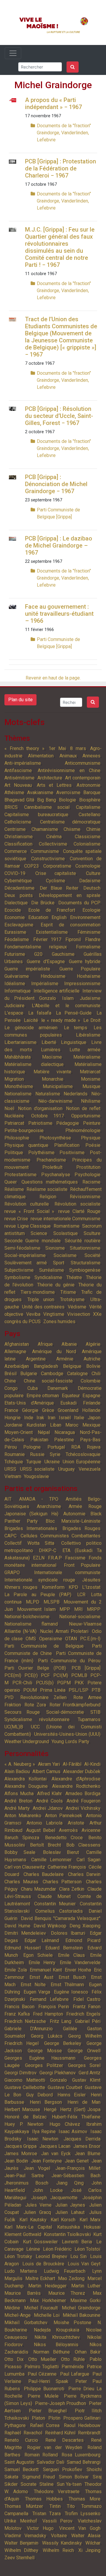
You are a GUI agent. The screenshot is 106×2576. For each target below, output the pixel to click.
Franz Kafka (17, 2014)
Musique (91, 1086)
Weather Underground (27, 1741)
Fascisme (75, 1558)
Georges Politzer (44, 2065)
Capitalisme (88, 807)
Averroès (68, 1830)
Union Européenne (82, 1462)
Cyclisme (56, 881)
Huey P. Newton (24, 2124)
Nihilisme (91, 1101)
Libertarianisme (20, 1042)
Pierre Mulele (43, 2396)
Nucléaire (14, 1116)
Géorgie (30, 1410)
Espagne (91, 1396)
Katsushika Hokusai (79, 2227)
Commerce (16, 851)
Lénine (33, 2249)
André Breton (18, 1801)
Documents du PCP (79, 903)
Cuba (33, 1388)
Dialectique (16, 903)
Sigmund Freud (39, 2477)
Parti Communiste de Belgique (44, 1646)
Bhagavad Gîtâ (19, 800)
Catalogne (77, 1374)
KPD (73, 1587)
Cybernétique (18, 881)
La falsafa (40, 1013)
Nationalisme (18, 1094)
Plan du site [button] (20, 700)
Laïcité (31, 1020)
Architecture (50, 778)
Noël (9, 1108)
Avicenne (91, 1830)
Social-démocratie (65, 1712)
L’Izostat (91, 1587)
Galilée (70, 2029)
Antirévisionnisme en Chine (69, 770)
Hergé (50, 2109)
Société (92, 1255)
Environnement (85, 917)
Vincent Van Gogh (80, 2528)
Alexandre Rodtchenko (76, 1786)
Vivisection (79, 1314)
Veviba (33, 1314)
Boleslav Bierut (61, 1852)
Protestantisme (20, 1175)
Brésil (10, 1374)
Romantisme (67, 1226)
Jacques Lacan (55, 2146)
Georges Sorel (84, 2065)
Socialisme (65, 1255)
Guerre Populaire (80, 969)
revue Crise (16, 1219)
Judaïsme (90, 998)
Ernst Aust (41, 1977)
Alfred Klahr (50, 1794)
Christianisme (19, 837)
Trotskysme (72, 1299)
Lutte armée (85, 1050)
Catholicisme (18, 822)
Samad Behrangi (84, 2462)
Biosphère (90, 800)
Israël (65, 1418)
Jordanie (13, 1425)
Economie (15, 917)
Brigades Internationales (31, 1528)
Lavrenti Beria (77, 2242)
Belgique (72, 1366)
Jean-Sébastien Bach (76, 2176)
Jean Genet (77, 2161)
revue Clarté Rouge (79, 1211)
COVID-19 (15, 873)
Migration (14, 1079)
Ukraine (52, 1462)
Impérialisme (45, 984)
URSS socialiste (37, 1469)
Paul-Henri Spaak (48, 2381)
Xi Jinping (89, 2550)
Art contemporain (83, 778)
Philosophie (17, 1138)
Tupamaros (89, 1719)
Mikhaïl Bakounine (82, 2315)
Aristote (76, 1823)
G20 (38, 954)
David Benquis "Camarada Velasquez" (61, 1918)
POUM (30, 1690)
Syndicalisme (48, 1277)
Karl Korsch (63, 2220)
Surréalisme (52, 1270)
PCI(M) (61, 1675)
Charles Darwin (84, 1874)
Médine (12, 2308)
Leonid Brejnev (51, 2256)
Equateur (71, 1396)
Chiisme (72, 829)
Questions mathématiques (50, 1182)
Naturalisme (48, 1094)
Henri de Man (84, 2102)
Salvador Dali (50, 2462)
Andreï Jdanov (48, 1808)
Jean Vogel (37, 2168)
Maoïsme (52, 1057)
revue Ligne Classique (28, 1226)
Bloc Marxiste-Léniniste (73, 1521)
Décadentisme (19, 888)
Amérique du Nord (54, 1351)
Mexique (91, 1425)
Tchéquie (14, 1462)
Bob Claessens (83, 1845)
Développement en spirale (70, 895)
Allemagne (15, 1351)
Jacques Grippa (20, 2146)
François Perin (54, 2007)
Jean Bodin (16, 2161)
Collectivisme (53, 844)
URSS (10, 1469)
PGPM (64, 1683)
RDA (76, 1447)
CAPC (10, 1536)
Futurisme (15, 954)
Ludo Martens (21, 2271)
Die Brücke (43, 903)
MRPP (94, 1609)
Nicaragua (65, 1432)
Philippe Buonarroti (44, 2389)
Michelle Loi (47, 2315)
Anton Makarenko (23, 1816)
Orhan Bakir (88, 2352)
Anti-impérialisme (23, 763)
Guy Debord (39, 2095)
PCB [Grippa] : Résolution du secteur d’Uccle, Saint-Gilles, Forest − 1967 (59, 416)
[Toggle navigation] (13, 53)
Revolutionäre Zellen (44, 1697)
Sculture (92, 1233)
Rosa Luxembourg (81, 2455)
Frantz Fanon (87, 2007)
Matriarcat (90, 1072)
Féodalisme (17, 939)
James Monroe (21, 2154)
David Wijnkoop (50, 1926)
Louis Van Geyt (84, 2264)
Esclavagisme (19, 925)
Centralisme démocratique (70, 822)
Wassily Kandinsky (62, 2543)
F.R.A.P (55, 1558)
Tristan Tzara (46, 2514)
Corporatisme (57, 866)
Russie (37, 1454)
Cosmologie (88, 866)
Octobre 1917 (48, 1116)
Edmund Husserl (23, 1948)
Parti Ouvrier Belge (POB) (35, 1668)
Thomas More (85, 2499)
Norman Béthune (51, 2352)
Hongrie (13, 1418)
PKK (79, 1683)
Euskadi (68, 1403)
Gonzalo (58, 2080)
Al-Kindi (92, 1764)
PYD (9, 1697)
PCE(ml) (13, 1675)
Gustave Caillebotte (25, 2087)
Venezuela (90, 1469)
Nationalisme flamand (31, 1624)
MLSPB (52, 1602)
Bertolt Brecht (45, 1845)
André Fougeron (83, 1801)
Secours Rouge (22, 1712)
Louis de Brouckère (43, 2264)
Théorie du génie (56, 1285)
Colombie (91, 1381)
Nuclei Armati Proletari (64, 1631)
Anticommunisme (83, 763)
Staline (47, 2484)
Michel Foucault (41, 2308)
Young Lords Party (70, 1741)
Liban (56, 1425)
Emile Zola (16, 1970)
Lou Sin (78, 2256)
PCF (45, 1675)
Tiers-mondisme (38, 1292)
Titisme (68, 1292)
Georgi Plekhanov (58, 2073)
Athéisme (14, 792)
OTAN (71, 1639)
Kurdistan (36, 1425)
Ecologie (91, 910)
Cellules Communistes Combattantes (61, 1536)
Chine (10, 1381)
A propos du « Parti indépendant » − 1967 (53, 103)
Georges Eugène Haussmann (40, 2058)
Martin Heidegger (47, 2286)
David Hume (17, 1926)
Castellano (90, 815)
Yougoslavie (36, 1476)
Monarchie (53, 1079)
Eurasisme (15, 932)
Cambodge (52, 1374)
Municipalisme (58, 1086)
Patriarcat (14, 1123)
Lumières (51, 1050)
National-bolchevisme (27, 1617)
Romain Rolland (41, 2455)
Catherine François (67, 1867)
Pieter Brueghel (48, 2411)
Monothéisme (19, 1086)
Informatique (18, 991)
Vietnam (13, 1476)
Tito (71, 2506)
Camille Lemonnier (52, 1860)
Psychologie (87, 1175)
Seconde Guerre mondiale (33, 1241)
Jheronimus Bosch (26, 2183)
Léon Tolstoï (87, 2249)
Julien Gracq (37, 2212)
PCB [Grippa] (86, 1668)
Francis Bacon (19, 2007)
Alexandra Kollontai (25, 1779)
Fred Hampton (48, 2014)
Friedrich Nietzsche (25, 2021)
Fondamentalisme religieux (36, 947)
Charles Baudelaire (44, 1874)
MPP (65, 1609)
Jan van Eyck (56, 2154)
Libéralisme (88, 1035)
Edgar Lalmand (42, 1940)
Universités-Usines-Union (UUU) (67, 1734)
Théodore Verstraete (57, 2492)
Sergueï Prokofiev (63, 2469)
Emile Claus (71, 1955)
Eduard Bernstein (64, 1948)
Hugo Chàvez (65, 2124)
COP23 (32, 866)
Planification (67, 1145)
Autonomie (74, 1514)
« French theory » (24, 748)
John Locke (48, 2190)
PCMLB (79, 1675)
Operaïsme (51, 1639)
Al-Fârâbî (72, 1764)
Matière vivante (52, 1072)
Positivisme (72, 1153)
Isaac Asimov (73, 2131)
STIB (95, 1712)
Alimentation (41, 756)
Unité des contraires (43, 1307)
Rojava (94, 1447)
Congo (11, 1388)
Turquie (34, 1462)
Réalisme (14, 1189)
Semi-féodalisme (22, 1248)
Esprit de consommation (71, 925)
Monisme (91, 1079)
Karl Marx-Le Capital (28, 2227)
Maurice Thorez (67, 2293)
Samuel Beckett (21, 2469)
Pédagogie (68, 1123)
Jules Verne (38, 2205)
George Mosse (45, 2051)
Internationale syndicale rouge (40, 1580)
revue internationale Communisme (66, 1219)
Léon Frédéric (57, 2249)
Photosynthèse (55, 1138)
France (11, 1410)
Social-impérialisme (25, 1255)
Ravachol (33, 2433)
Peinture (92, 1123)
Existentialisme (52, 932)
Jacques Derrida (82, 2139)
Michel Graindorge (81, 2308)
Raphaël (13, 2433)
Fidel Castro (87, 1999)
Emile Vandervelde (80, 1962)
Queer (11, 1182)
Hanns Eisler (72, 2095)
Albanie (69, 1344)
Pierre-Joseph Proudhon (61, 2403)
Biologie (67, 800)
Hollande (91, 1410)
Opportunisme (86, 1116)
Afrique (45, 1344)
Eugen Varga (37, 1992)
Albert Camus (46, 1771)
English (59, 917)
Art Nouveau (18, 785)
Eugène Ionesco (71, 1992)
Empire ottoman (43, 1396)
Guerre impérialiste (27, 969)
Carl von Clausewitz (25, 1867)
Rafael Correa (45, 2425)
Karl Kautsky (33, 2220)
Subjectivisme (19, 1270)
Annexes (91, 756)
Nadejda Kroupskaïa (57, 2330)
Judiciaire (14, 1006)
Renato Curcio (21, 2440)
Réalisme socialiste (47, 1189)
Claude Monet (54, 1896)
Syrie (55, 1454)
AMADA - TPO (39, 1499)
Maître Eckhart (40, 2278)
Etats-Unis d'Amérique (29, 1403)
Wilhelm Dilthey (21, 2550)
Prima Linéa (53, 1690)
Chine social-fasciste (48, 1381)
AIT (8, 1499)
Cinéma (54, 837)
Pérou (11, 1447)
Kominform (53, 1587)
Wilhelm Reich (58, 2550)
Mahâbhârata (18, 1057)
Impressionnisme (82, 984)
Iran (52, 1418)
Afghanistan (17, 1344)
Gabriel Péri (88, 2021)
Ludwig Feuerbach (65, 2271)
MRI (78, 1609)
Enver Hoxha (78, 1970)
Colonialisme (87, 844)
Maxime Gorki (85, 2300)
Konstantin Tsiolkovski (67, 2234)
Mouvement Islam (36, 1609)
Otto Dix (14, 2359)
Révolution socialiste (77, 1204)
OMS (31, 1639)
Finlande (92, 1403)
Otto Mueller (42, 2359)
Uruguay (67, 1469)
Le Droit (92, 1020)
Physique (91, 1138)
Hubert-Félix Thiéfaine (76, 2117)
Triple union (41, 1299)
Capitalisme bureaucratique (36, 815)
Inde (29, 1418)
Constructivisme (48, 859)
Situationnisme (85, 1248)
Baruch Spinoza (22, 1838)
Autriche (92, 1359)
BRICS (11, 807)
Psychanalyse (56, 1175)
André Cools (49, 1801)
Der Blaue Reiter (59, 888)
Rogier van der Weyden (55, 2447)
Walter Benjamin (21, 2543)
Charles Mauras (21, 1882)
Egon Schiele (38, 1955)
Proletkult (52, 1167)
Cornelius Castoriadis (59, 1911)
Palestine (64, 1440)
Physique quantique (26, 1145)
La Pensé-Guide (74, 1013)
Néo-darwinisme (55, 1101)
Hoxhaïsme (89, 976)
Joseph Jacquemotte (54, 2198)
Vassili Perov (58, 2521)
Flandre (93, 939)
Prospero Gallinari (82, 2418)
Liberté (49, 1042)
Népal (44, 1432)
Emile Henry (42, 1962)
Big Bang (47, 800)
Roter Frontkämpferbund (75, 1705)
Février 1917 (47, 939)
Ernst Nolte (33, 1985)
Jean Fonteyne (46, 2161)
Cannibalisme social (47, 807)
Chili (96, 1374)
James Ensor (87, 2146)
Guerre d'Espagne (46, 961)
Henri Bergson (46, 2102)
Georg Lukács (47, 2036)
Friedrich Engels (83, 2014)
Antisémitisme (19, 778)
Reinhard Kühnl (60, 2433)
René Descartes (64, 2440)
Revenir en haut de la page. (53, 678)
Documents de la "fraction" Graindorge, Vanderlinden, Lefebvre (64, 133)
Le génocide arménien (31, 1028)
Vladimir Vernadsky (25, 2536)
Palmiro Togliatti (41, 2367)
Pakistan (39, 1440)
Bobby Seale (20, 1852)
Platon (38, 2418)
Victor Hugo (40, 2528)
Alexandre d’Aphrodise (76, 1779)
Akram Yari (49, 1764)
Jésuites (91, 1580)
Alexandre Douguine (26, 1786)
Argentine (36, 1359)
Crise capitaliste (56, 873)
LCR (81, 1595)
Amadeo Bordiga (83, 1794)
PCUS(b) (45, 1683)
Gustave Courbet (65, 2087)
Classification (18, 844)
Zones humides (59, 1322)
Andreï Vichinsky (83, 1808)
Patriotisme (40, 1123)
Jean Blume (88, 2154)
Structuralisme (86, 1263)
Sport (59, 1263)
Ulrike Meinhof (21, 2521)
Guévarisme (17, 976)
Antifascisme (18, 770)
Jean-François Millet (78, 2168)
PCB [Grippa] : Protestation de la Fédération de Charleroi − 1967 (61, 168)
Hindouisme (53, 976)
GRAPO (12, 1572)
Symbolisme (17, 1277)
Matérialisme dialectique (34, 1064)
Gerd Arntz (90, 2073)
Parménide (73, 2367)
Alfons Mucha (19, 1794)
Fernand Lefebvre (49, 1999)
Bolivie (93, 1366)
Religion (48, 1197)
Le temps (76, 1028)
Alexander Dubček (82, 1771)
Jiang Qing (70, 2183)
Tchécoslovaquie (83, 1454)
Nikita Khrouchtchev (57, 2337)
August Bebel (41, 1830)
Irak (40, 1418)
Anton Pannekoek (64, 1816)
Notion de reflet (83, 1108)
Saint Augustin (19, 2462)
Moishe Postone (73, 2323)
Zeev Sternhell (19, 2558)
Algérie (93, 1344)
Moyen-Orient (19, 1432)
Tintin (55, 2506)
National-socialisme (80, 1617)
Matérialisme (87, 1057)
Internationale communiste (67, 1572)
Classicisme (88, 837)
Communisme (45, 851)
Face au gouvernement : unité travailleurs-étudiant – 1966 (59, 614)
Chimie (93, 829)
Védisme (77, 1307)
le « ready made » (61, 1020)
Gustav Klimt (86, 2080)
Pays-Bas (90, 1440)
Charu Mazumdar (38, 1889)
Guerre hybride (85, 961)
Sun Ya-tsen (69, 2484)
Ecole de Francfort (52, 910)
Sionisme (55, 1248)
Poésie (93, 1145)
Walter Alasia (86, 2536)
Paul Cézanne (42, 2374)
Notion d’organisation (40, 1108)
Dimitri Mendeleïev (25, 1933)
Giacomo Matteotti (25, 2080)
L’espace (14, 1013)
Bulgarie (29, 1374)
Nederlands (76, 1094)
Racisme (91, 1182)
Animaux (68, 756)
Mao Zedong (71, 2278)
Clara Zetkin (72, 1889)
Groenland (68, 1410)
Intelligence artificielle (57, 991)
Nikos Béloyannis (56, 2345)
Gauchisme (63, 954)
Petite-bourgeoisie (24, 1130)
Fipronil (73, 939)
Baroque (92, 792)
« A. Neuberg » (20, 1764)
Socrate (29, 2484)
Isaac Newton (43, 2139)
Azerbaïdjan (17, 1366)
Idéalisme (15, 984)
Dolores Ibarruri (68, 1933)
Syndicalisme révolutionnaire (37, 1719)
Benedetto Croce (64, 1838)
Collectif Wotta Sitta (29, 1543)
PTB (96, 1690)
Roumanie (15, 1454)
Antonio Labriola (44, 1823)
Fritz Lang (61, 2021)
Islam (68, 998)
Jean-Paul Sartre (24, 2176)
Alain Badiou (17, 1771)
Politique (14, 1153)
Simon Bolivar (74, 2477)
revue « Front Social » (29, 1211)
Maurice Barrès (23, 2293)
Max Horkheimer (48, 2300)
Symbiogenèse (85, 1270)
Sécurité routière (83, 1241)
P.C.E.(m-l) (90, 1639)
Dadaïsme (90, 881)
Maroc (72, 1425)
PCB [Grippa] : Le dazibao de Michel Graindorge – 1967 (59, 545)
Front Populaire (82, 1565)
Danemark (58, 1388)
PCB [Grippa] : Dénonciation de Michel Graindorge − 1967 (56, 484)
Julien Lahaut (70, 2212)
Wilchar (93, 2543)
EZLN (39, 1558)
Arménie (65, 1359)
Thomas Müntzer (24, 2506)
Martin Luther (86, 2286)
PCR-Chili (22, 1683)
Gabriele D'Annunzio (29, 2029)
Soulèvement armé (26, 1263)
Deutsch (92, 888)
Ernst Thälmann (67, 1985)
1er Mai (57, 748)
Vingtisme (54, 1314)
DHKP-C (48, 1550)
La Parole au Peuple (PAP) (38, 1595)
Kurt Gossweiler (40, 2242)
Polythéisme (41, 1153)
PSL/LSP (78, 1690)
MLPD (33, 1602)
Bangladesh (46, 1366)
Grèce (48, 1410)
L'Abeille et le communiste (66, 1006)
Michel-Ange (18, 2315)
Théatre (74, 1277)
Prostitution (88, 1167)
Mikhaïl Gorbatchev (26, 2323)
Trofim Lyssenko (83, 2514)
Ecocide (13, 910)
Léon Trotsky (18, 2256)
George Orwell (84, 2051)
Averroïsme (68, 792)
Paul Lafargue (75, 2374)
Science (39, 1233)
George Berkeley (63, 2043)
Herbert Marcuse (22, 2109)
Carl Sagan (89, 1860)
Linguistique (74, 1042)
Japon (94, 1418)
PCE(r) (31, 1675)
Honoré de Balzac (25, 2117)
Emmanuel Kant (46, 1970)
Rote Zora (35, 1705)
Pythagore (15, 2425)
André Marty (17, 1808)
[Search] (73, 67)
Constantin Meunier (55, 1904)
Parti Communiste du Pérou (69, 1661)
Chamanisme (45, 829)
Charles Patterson (62, 1882)
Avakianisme (40, 792)
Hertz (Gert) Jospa (80, 2109)
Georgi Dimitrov (20, 2073)
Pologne (32, 1447)
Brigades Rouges (81, 1528)
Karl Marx (90, 2220)
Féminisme (89, 932)
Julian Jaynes (70, 2205)
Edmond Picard (83, 1940)
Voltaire (59, 2536)
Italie (79, 1418)
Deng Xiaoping (85, 1926)
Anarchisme (49, 1506)
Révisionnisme (85, 1197)
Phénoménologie (83, 1130)
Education (38, 917)
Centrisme (15, 829)
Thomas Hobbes (44, 2499)
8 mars (78, 748)
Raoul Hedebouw (82, 2425)
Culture (93, 873)
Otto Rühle (73, 2359)
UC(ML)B (14, 1727)
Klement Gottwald (23, 2234)
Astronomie (88, 785)
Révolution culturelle (27, 1204)
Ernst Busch (72, 1977)
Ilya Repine (44, 2131)
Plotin (54, 2418)
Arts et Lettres (54, 785)
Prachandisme (51, 1160)
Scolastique (66, 1233)
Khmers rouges (21, 1587)
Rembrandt (89, 2433)
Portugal (56, 1447)
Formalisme (88, 947)
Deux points (19, 895)
